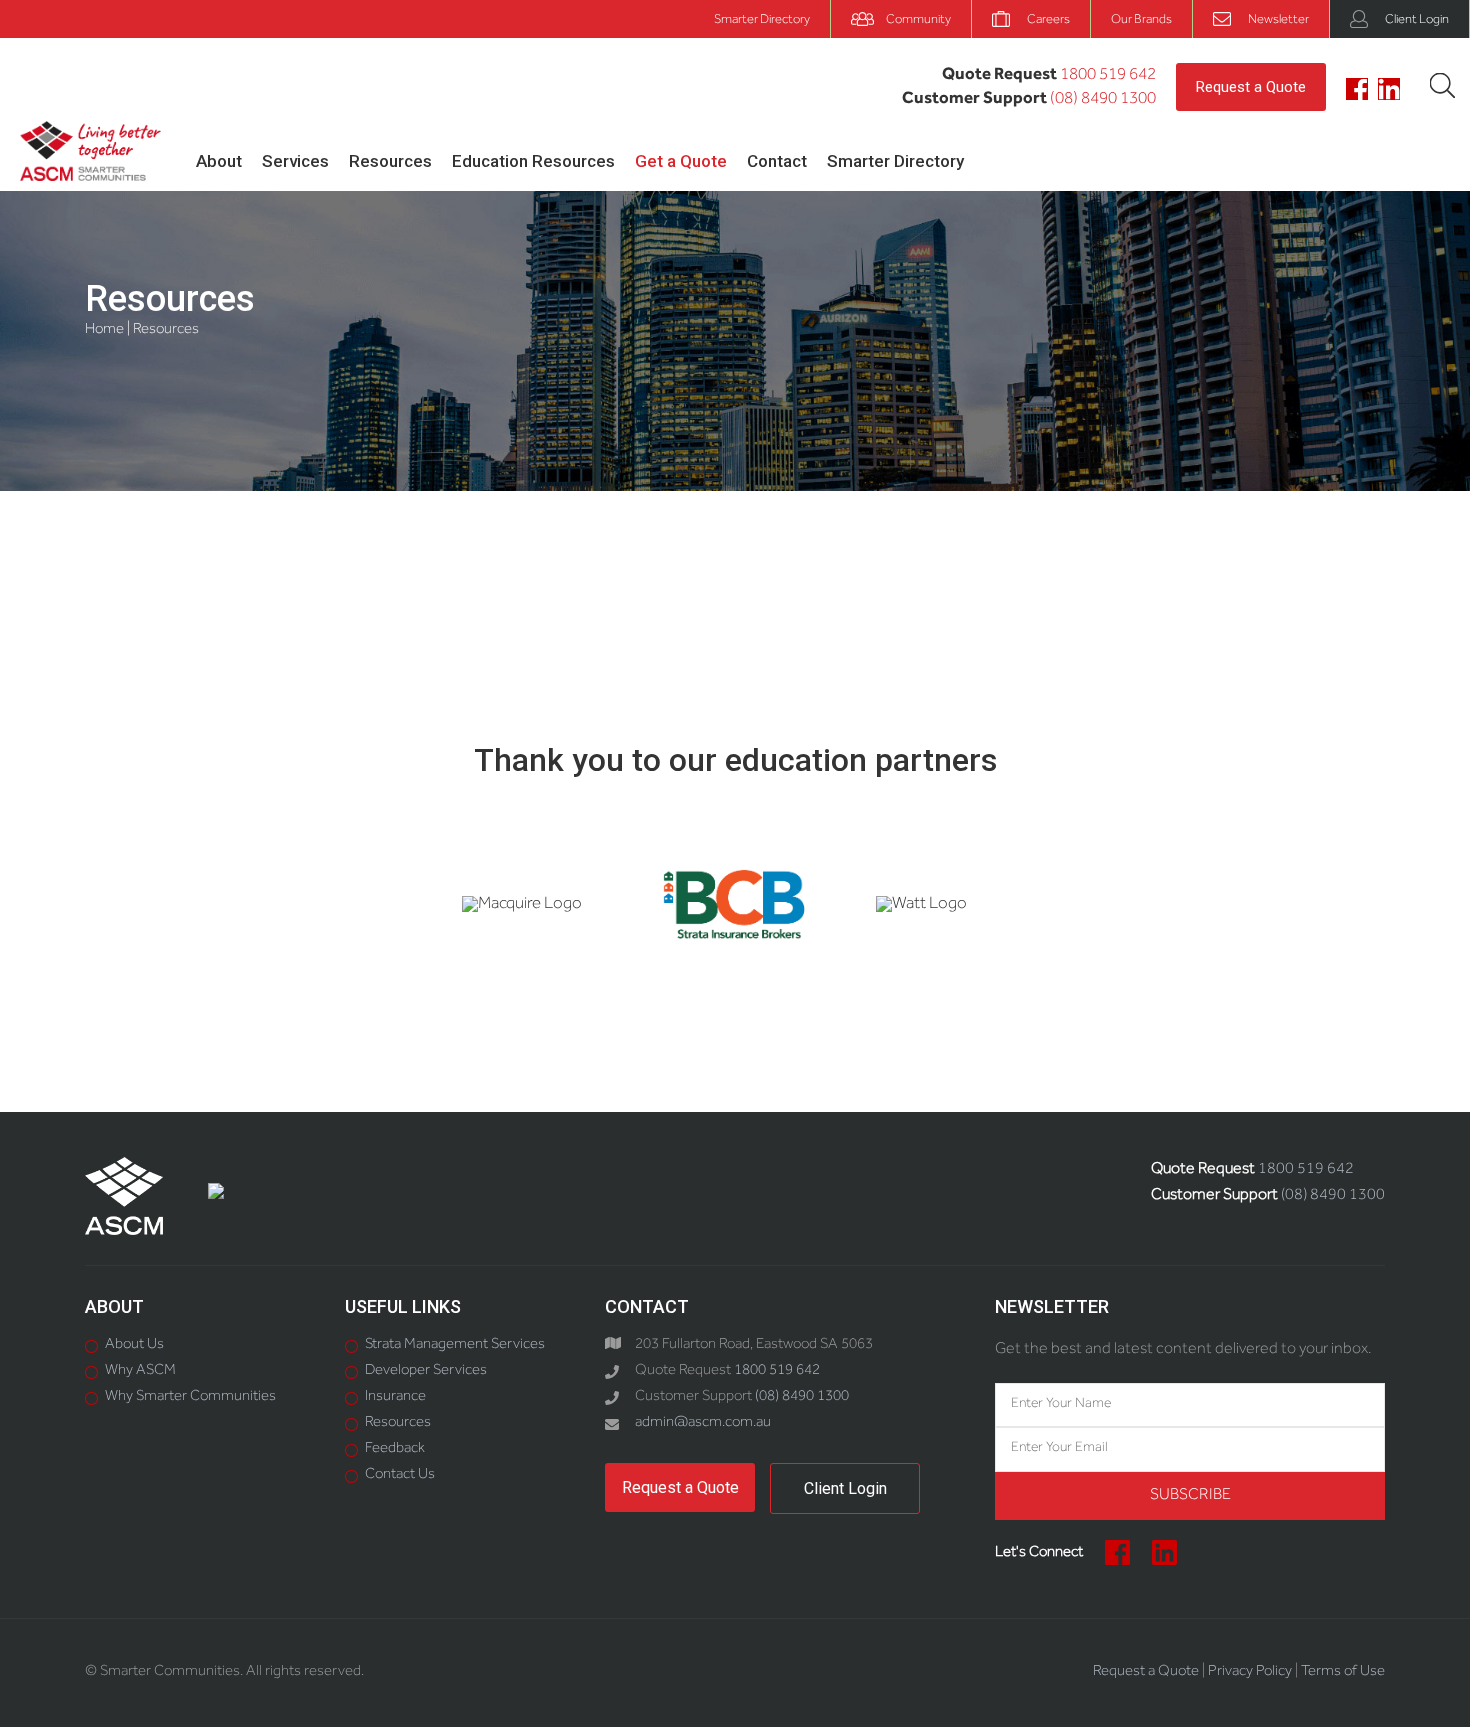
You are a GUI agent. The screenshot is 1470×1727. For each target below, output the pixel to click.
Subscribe (1190, 1496)
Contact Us (400, 1475)
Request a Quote (1251, 87)
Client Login (1417, 20)
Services (295, 161)
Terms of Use (1343, 1672)
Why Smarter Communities (190, 1397)
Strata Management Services (455, 1345)
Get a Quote (681, 161)
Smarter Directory (762, 20)
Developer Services (426, 1371)
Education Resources (533, 161)
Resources (390, 161)
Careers (1048, 20)
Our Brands (1141, 20)
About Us (134, 1345)
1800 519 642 (1108, 76)
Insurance (395, 1397)
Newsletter (1278, 20)
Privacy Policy (1250, 1672)
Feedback (395, 1449)
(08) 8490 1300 (1103, 100)
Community (918, 20)
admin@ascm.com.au (703, 1423)
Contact (777, 161)
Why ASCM (140, 1371)
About (219, 161)
